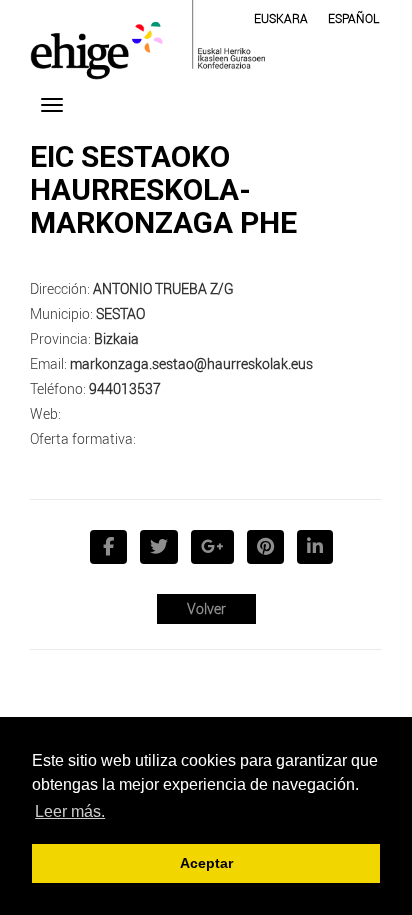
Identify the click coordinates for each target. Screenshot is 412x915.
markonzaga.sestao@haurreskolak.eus (191, 363)
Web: (45, 413)
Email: (48, 363)
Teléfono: (58, 388)
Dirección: (60, 288)
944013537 (125, 388)
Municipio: (61, 313)
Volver (206, 608)
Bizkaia (116, 338)
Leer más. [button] (70, 811)
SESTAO (120, 313)
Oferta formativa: (83, 438)
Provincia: (60, 338)
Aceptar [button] (206, 863)
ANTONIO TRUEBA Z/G (163, 288)
